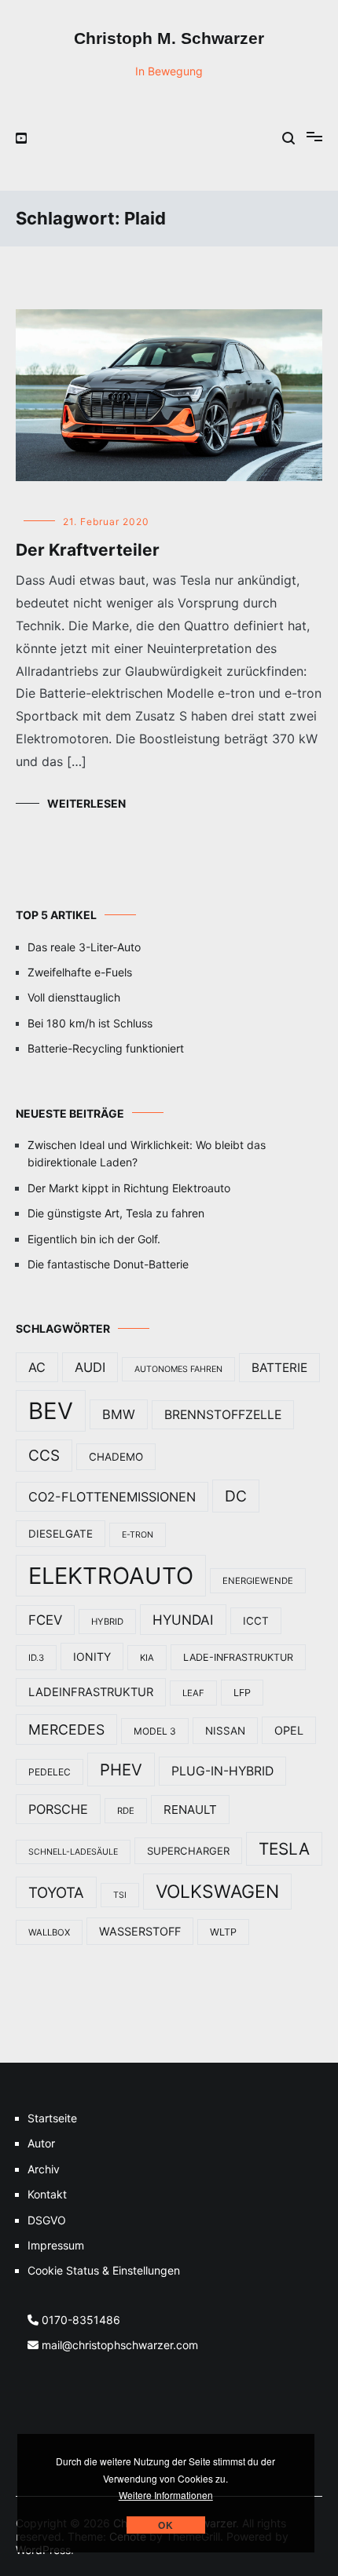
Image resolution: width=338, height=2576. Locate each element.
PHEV (121, 1770)
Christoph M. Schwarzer (169, 38)
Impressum (56, 2245)
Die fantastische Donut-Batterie (108, 1264)
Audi (90, 1367)
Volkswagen (217, 1892)
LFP (242, 1693)
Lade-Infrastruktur (238, 1657)
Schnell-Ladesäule (73, 1852)
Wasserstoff (140, 1931)
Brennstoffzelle (223, 1415)
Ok (166, 2525)
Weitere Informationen (166, 2495)
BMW (119, 1414)
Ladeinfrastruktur (91, 1692)
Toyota (56, 1892)
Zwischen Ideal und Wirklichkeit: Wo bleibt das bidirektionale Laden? (147, 1153)
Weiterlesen (86, 803)
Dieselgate (61, 1534)
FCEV (45, 1620)
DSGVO (47, 2220)
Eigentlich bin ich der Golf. (94, 1239)
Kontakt (47, 2194)
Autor (41, 2143)
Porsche (58, 1809)
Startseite (52, 2118)
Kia (147, 1658)
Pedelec (50, 1772)
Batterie (279, 1368)
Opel (289, 1730)
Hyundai (183, 1620)
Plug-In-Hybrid (222, 1771)
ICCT (256, 1621)
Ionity (92, 1657)
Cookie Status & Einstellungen (104, 2270)
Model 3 (155, 1731)
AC (37, 1367)
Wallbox (49, 1932)
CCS (44, 1456)
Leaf (193, 1693)
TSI (120, 1895)
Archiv (44, 2169)
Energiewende (258, 1581)
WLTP (223, 1932)
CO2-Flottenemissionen (112, 1497)
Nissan (225, 1731)
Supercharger (188, 1851)
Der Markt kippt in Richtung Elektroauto (129, 1188)
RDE (126, 1811)
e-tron (138, 1535)
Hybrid (107, 1622)
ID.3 (36, 1658)
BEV (51, 1411)
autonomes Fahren (178, 1369)
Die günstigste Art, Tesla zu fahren (116, 1213)
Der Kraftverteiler (88, 550)
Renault (190, 1810)
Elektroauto (111, 1576)
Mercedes (66, 1729)
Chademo (116, 1457)
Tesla (284, 1849)
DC (236, 1496)
